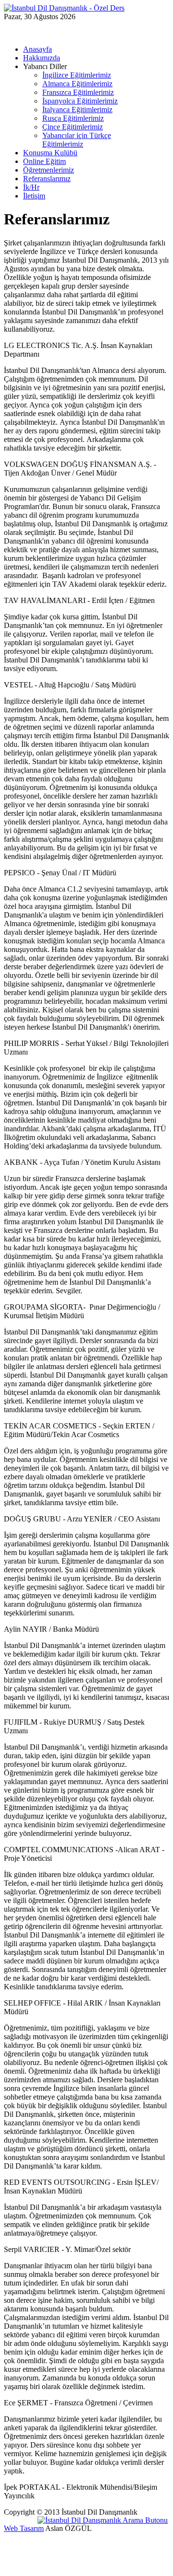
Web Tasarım (24, 2528)
